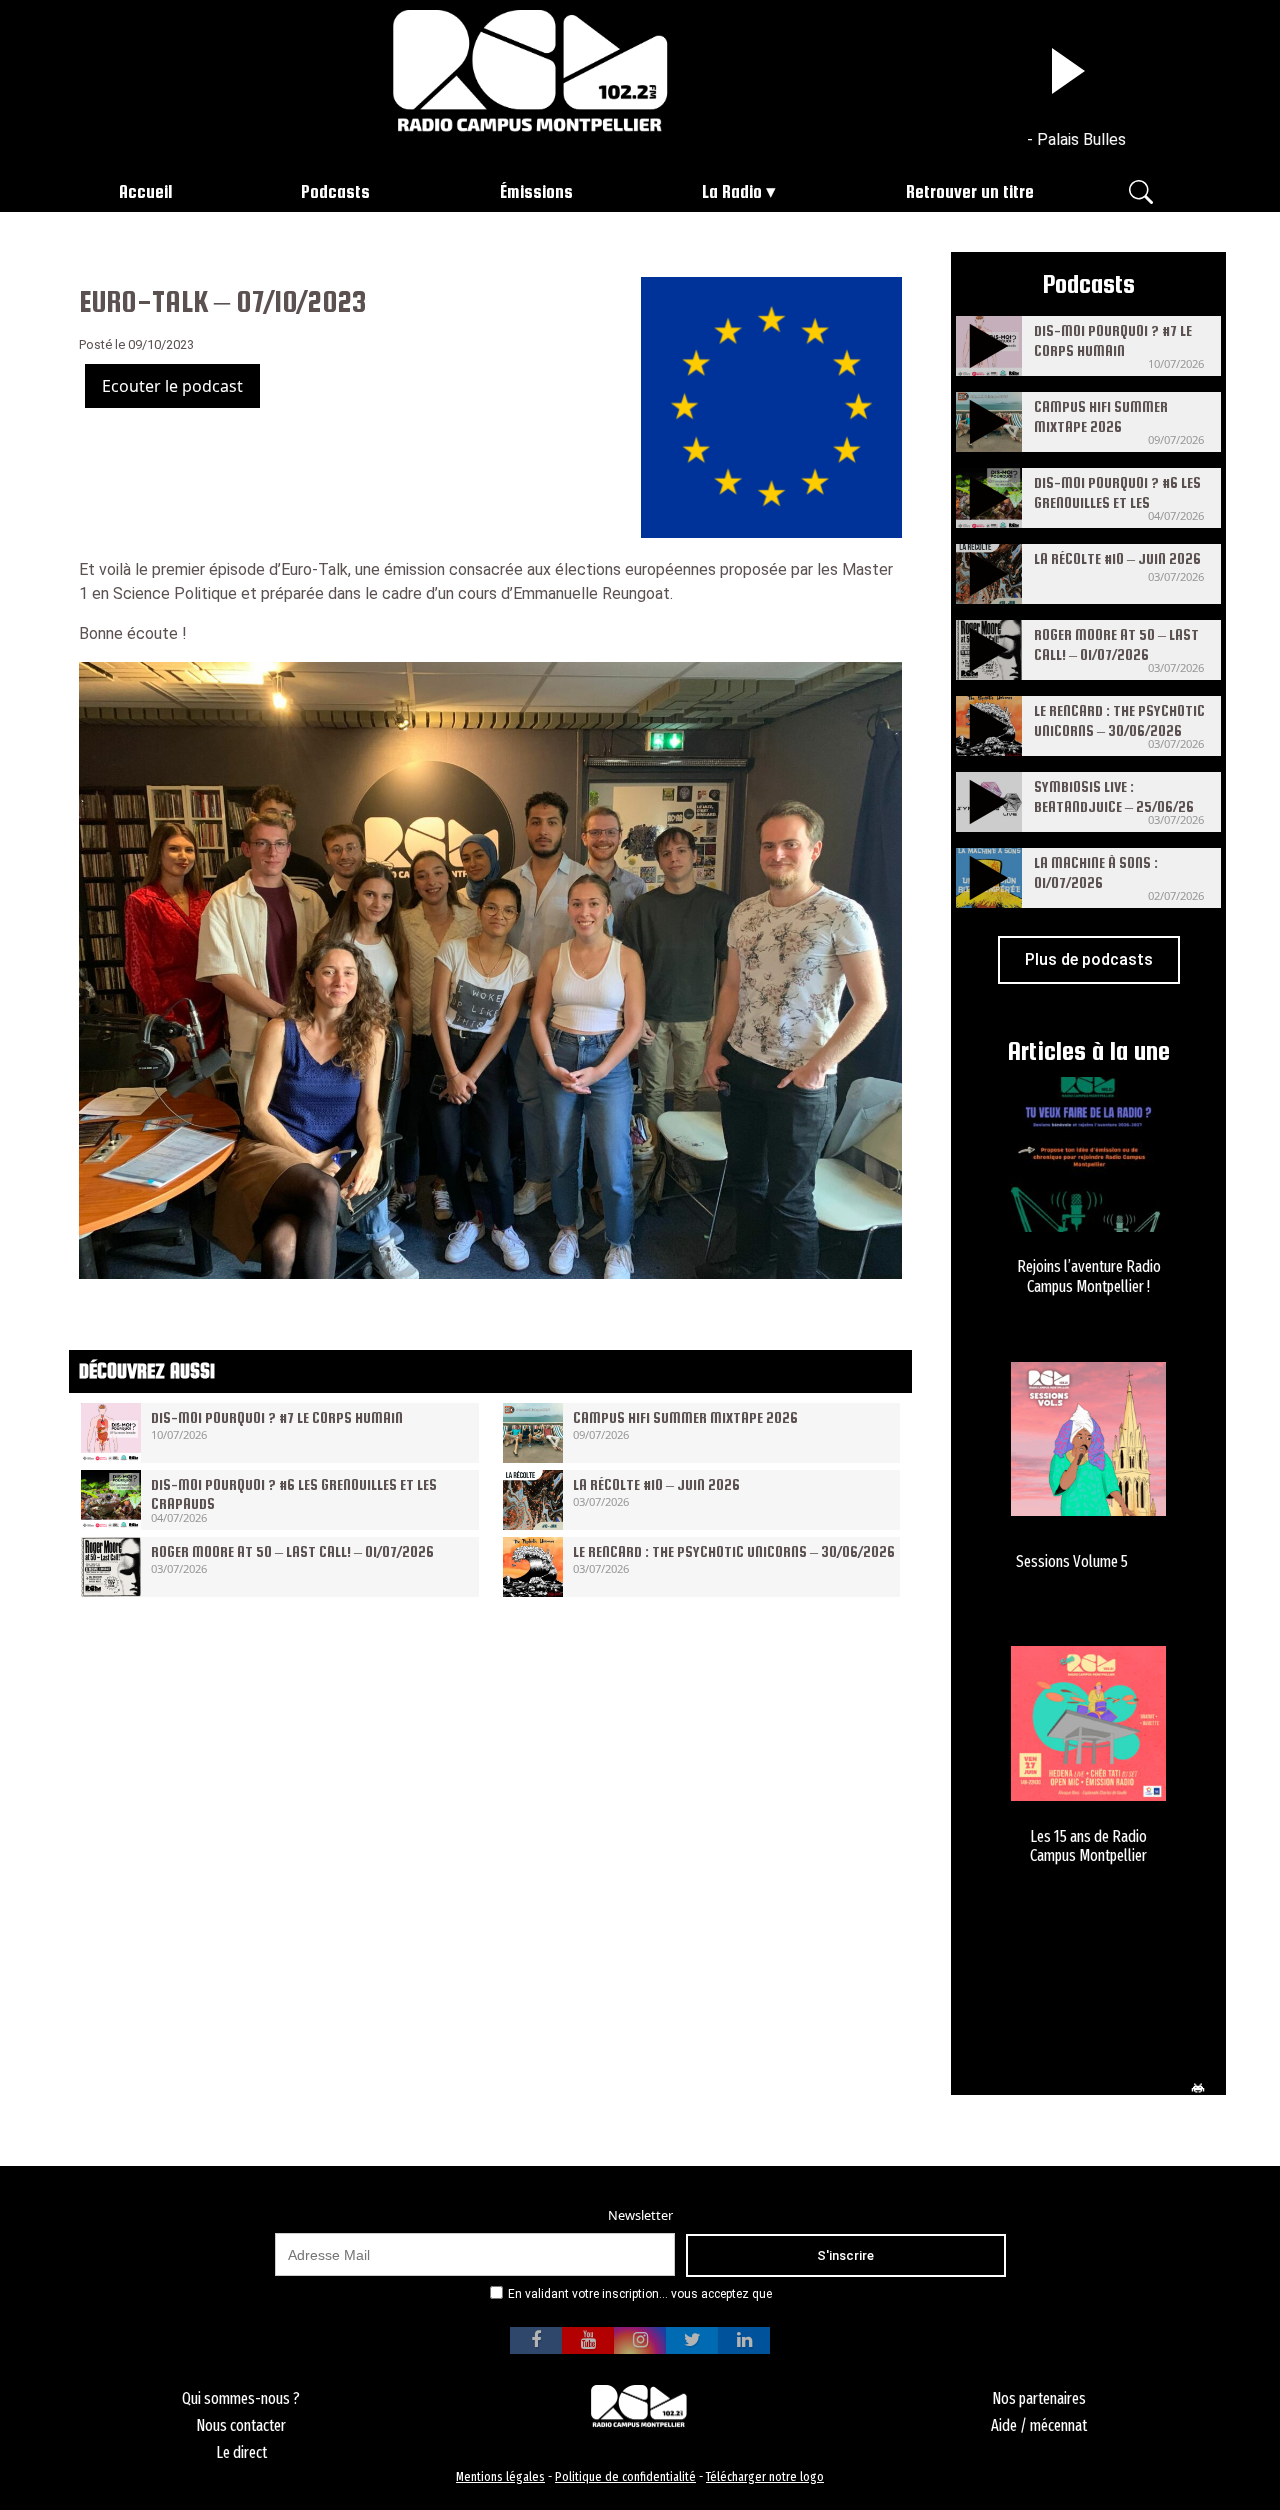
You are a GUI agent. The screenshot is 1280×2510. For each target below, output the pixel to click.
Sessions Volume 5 (1072, 1561)
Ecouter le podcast (172, 386)
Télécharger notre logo (765, 2476)
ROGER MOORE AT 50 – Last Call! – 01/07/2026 (292, 1551)
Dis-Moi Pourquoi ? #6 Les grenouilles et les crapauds (1117, 501)
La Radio (732, 191)
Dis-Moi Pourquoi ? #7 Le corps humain (277, 1417)
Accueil (145, 191)
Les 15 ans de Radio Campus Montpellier (1088, 1846)
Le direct (241, 2452)
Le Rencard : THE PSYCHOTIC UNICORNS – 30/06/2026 (734, 1551)
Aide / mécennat (1039, 2425)
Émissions (536, 191)
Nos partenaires (1039, 2398)
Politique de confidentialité (625, 2476)
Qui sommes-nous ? (241, 2398)
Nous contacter (241, 2425)
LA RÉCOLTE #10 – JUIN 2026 (656, 1484)
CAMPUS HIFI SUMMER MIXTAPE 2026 (685, 1417)
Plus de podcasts (1089, 959)
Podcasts (335, 191)
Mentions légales (500, 2476)
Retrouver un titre (970, 191)
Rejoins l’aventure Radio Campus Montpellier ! (1089, 1276)
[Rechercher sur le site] (1141, 190)
